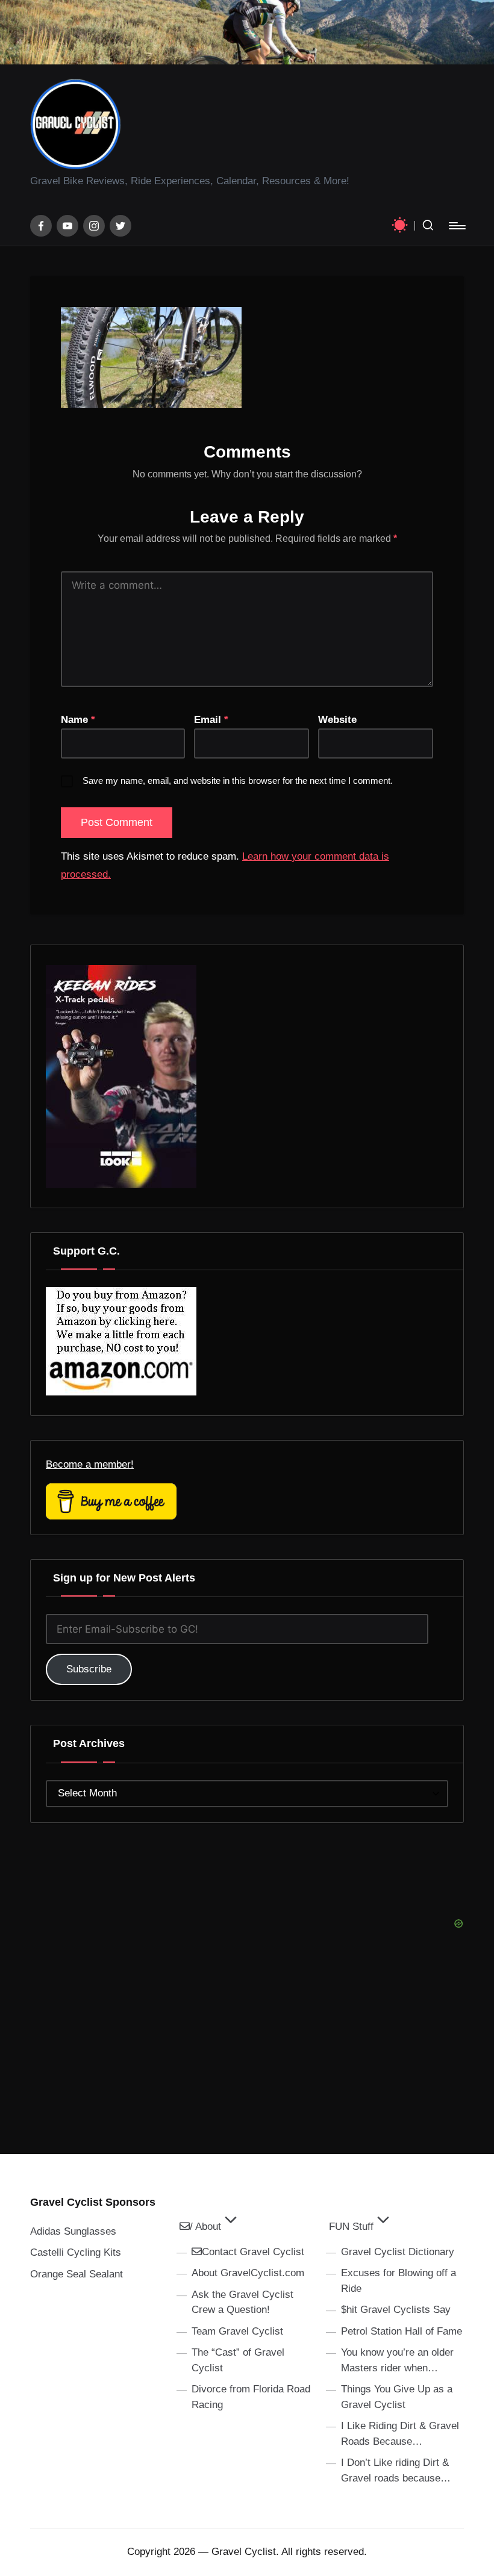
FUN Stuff (351, 2227)
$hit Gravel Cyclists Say (396, 2310)
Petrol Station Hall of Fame (402, 2331)
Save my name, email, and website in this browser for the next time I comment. (238, 781)
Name (78, 720)
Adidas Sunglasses (73, 2231)
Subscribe (89, 1669)
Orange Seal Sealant (77, 2274)
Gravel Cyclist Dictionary (398, 2252)
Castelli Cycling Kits (76, 2252)
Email (211, 720)
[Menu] (456, 226)
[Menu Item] (41, 226)
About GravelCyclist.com (248, 2273)
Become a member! (90, 1464)
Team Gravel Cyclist (237, 2331)
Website (337, 720)
